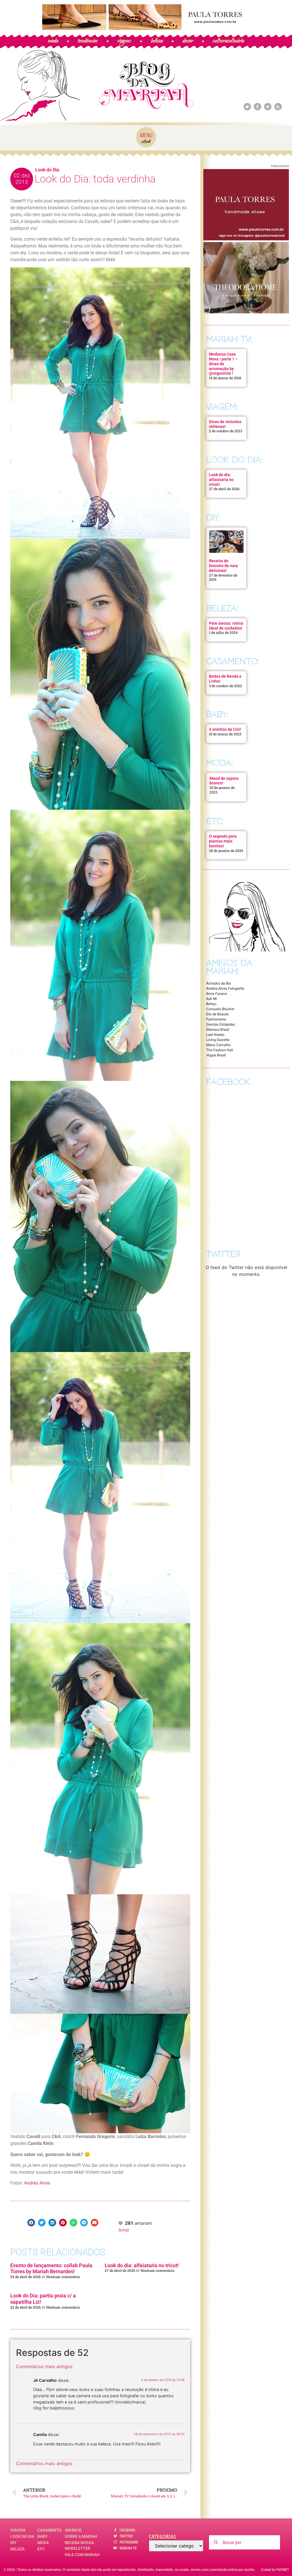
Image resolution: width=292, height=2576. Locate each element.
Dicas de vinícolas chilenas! (225, 424)
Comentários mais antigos (44, 2366)
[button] (31, 2223)
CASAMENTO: (233, 661)
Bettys (211, 1004)
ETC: (215, 821)
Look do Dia (47, 170)
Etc (41, 2549)
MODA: (219, 763)
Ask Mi (212, 999)
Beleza (17, 2549)
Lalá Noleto (215, 1035)
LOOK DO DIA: (234, 460)
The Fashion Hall (220, 1050)
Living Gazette (218, 1040)
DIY (13, 2543)
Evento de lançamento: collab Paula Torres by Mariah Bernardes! (51, 2269)
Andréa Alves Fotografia (225, 988)
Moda (43, 2543)
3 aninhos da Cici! (225, 729)
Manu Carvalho (218, 1045)
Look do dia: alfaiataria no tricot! (142, 2265)
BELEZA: (222, 608)
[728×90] (146, 28)
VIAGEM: (222, 407)
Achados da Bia (219, 983)
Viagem (18, 2530)
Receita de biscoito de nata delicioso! (224, 566)
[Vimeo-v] (268, 107)
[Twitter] (247, 107)
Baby (42, 2536)
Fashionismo (216, 1019)
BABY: (217, 714)
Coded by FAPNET (275, 2570)
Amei (124, 2230)
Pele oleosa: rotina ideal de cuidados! (226, 626)
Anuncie (73, 2530)
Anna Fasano (217, 993)
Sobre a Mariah (81, 2536)
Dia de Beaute (217, 1014)
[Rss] (278, 107)
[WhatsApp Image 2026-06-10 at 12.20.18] (246, 312)
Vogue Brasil (216, 1055)
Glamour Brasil (218, 1029)
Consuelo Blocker (220, 1009)
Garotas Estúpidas (221, 1024)
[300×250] (246, 239)
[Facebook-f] (257, 107)
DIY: (213, 518)
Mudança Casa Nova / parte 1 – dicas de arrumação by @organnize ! (223, 364)
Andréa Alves (36, 2183)
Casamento (49, 2530)
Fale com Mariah (82, 2555)
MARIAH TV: (229, 339)
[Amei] (121, 2223)
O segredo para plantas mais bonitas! (223, 841)
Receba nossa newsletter (79, 2545)
